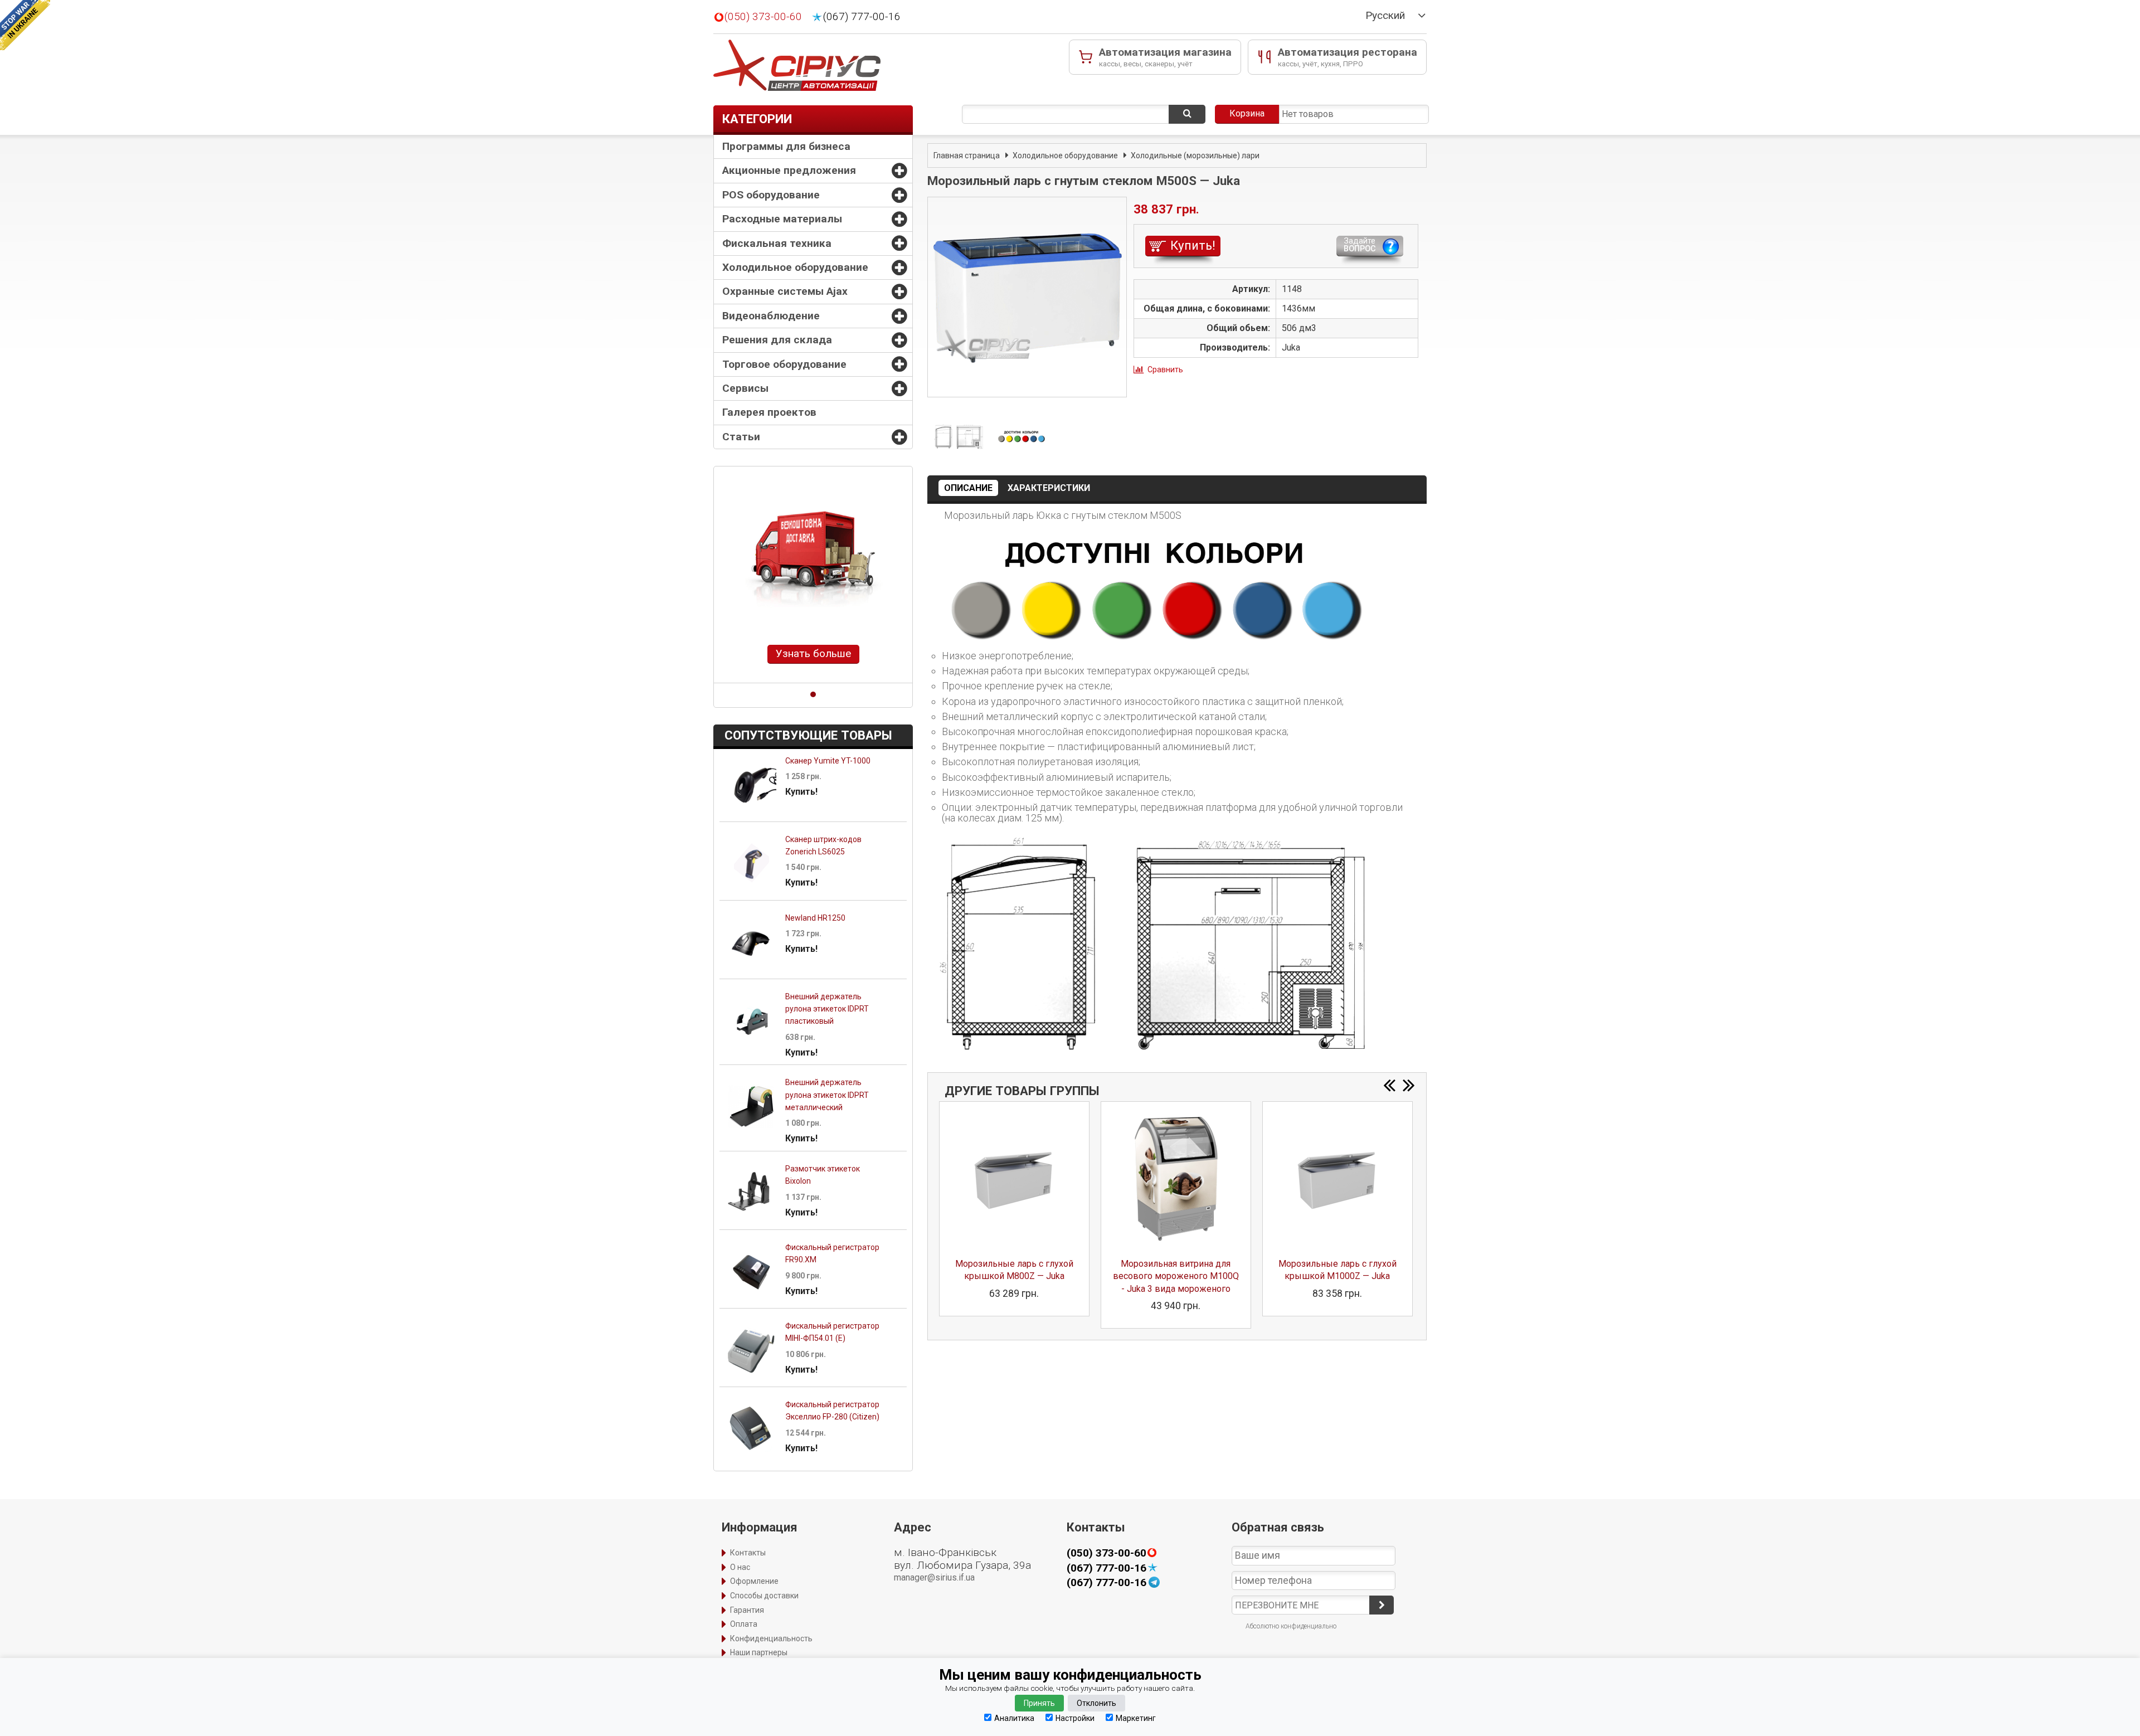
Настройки (1075, 1718)
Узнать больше (813, 653)
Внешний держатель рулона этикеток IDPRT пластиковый (827, 1009)
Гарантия (747, 1610)
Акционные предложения (789, 170)
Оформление (754, 1581)
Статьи (741, 437)
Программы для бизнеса (786, 146)
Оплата (744, 1624)
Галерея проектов (769, 412)
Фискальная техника (777, 243)
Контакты (748, 1553)
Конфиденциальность (771, 1638)
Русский (1385, 16)
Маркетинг (1136, 1718)
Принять (1039, 1703)
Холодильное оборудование (795, 267)
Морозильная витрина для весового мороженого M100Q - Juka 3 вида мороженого (1176, 1276)
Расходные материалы (782, 219)
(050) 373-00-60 (763, 17)
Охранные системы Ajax (785, 291)
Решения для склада (777, 340)
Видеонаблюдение (771, 316)
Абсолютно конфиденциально (1291, 1626)
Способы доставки (764, 1596)
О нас (740, 1567)
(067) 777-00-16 (862, 17)
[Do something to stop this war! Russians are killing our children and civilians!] (25, 25)
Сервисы (745, 388)
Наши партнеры (759, 1652)
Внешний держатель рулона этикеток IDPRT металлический (827, 1095)
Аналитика (1014, 1718)
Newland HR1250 (815, 918)
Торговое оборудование (784, 364)
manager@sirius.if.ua (934, 1577)
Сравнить (1165, 369)
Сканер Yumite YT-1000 (828, 761)
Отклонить (1096, 1703)
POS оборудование (771, 195)
